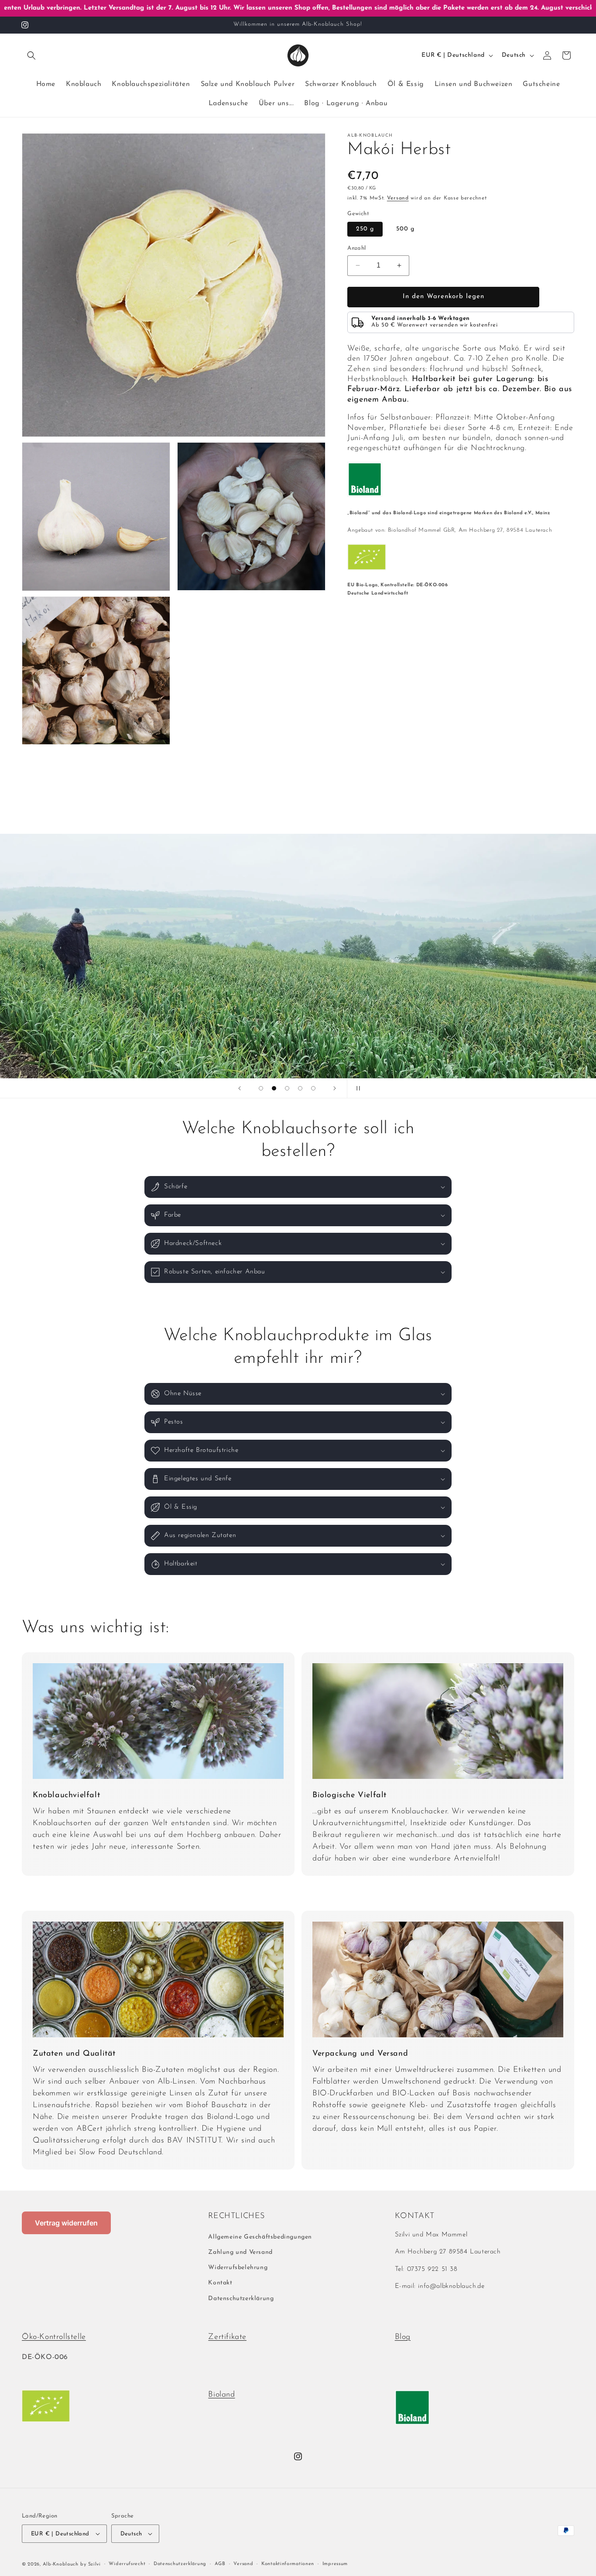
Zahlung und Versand (240, 2252)
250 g (365, 229)
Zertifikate (227, 2337)
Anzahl (356, 248)
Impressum (335, 2564)
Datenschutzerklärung (241, 2299)
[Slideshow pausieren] (356, 1088)
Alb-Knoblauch (61, 2564)
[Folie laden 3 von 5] (287, 1088)
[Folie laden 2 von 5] (274, 1088)
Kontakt (220, 2283)
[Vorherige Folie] (240, 1088)
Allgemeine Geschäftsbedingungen (260, 2237)
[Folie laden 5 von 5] (313, 1088)
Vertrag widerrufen (66, 2223)
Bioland (221, 2395)
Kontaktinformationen (288, 2564)
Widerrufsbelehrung (238, 2268)
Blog (403, 2337)
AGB (220, 2564)
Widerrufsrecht (127, 2564)
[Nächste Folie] (335, 1088)
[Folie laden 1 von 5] (261, 1088)
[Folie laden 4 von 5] (300, 1088)
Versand (398, 198)
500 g (405, 229)
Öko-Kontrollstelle (54, 2337)
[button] (31, 55)
